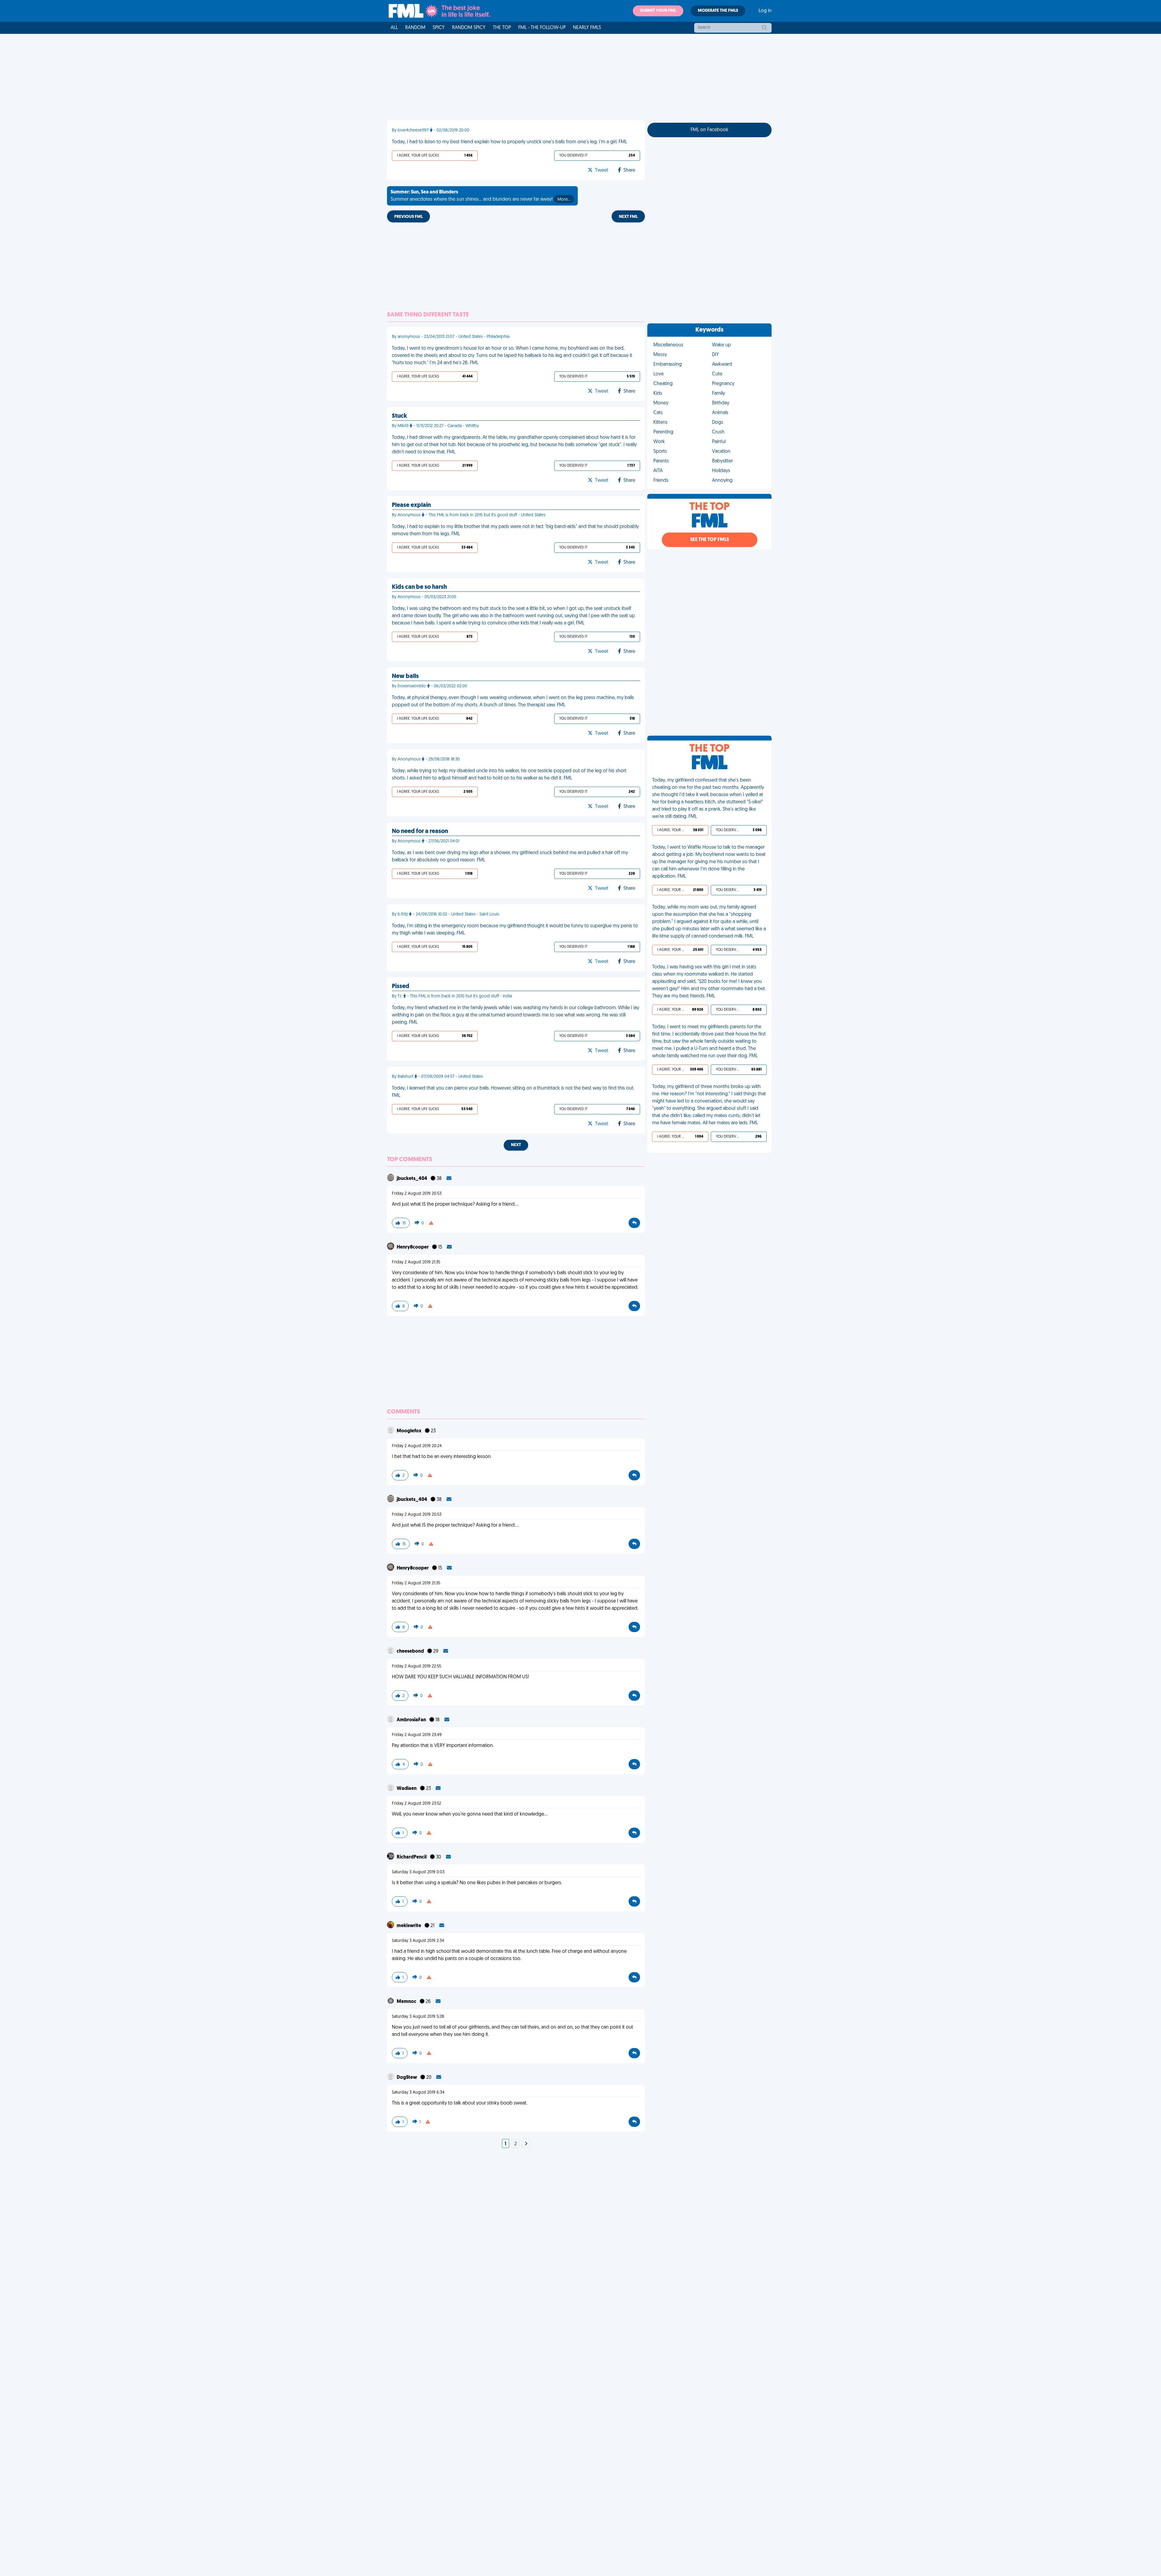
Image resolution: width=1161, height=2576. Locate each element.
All (394, 28)
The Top (502, 28)
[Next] (526, 2144)
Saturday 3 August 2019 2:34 (418, 1941)
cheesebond (411, 1651)
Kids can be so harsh (419, 587)
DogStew (407, 2078)
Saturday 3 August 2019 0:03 (418, 1872)
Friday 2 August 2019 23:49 (417, 1735)
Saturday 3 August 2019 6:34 (418, 2093)
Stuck (399, 416)
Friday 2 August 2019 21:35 (416, 1262)
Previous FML (408, 217)
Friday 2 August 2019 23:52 (416, 1804)
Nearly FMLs (587, 28)
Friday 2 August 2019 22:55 (416, 1666)
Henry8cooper (413, 1247)
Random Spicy (469, 28)
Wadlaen (407, 1789)
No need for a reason (420, 831)
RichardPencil (412, 1857)
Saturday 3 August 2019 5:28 (418, 2017)
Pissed (401, 987)
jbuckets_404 (412, 1179)
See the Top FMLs (710, 540)
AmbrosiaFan (412, 1720)
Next (516, 1145)
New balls (405, 676)
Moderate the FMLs (718, 11)
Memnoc (407, 2002)
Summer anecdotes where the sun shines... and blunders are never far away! (481, 196)
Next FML (628, 217)
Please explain (411, 505)
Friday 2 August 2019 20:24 (417, 1446)
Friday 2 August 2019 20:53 (417, 1194)
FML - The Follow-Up (542, 28)
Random (415, 28)
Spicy (439, 28)
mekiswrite (409, 1926)
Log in (765, 11)
